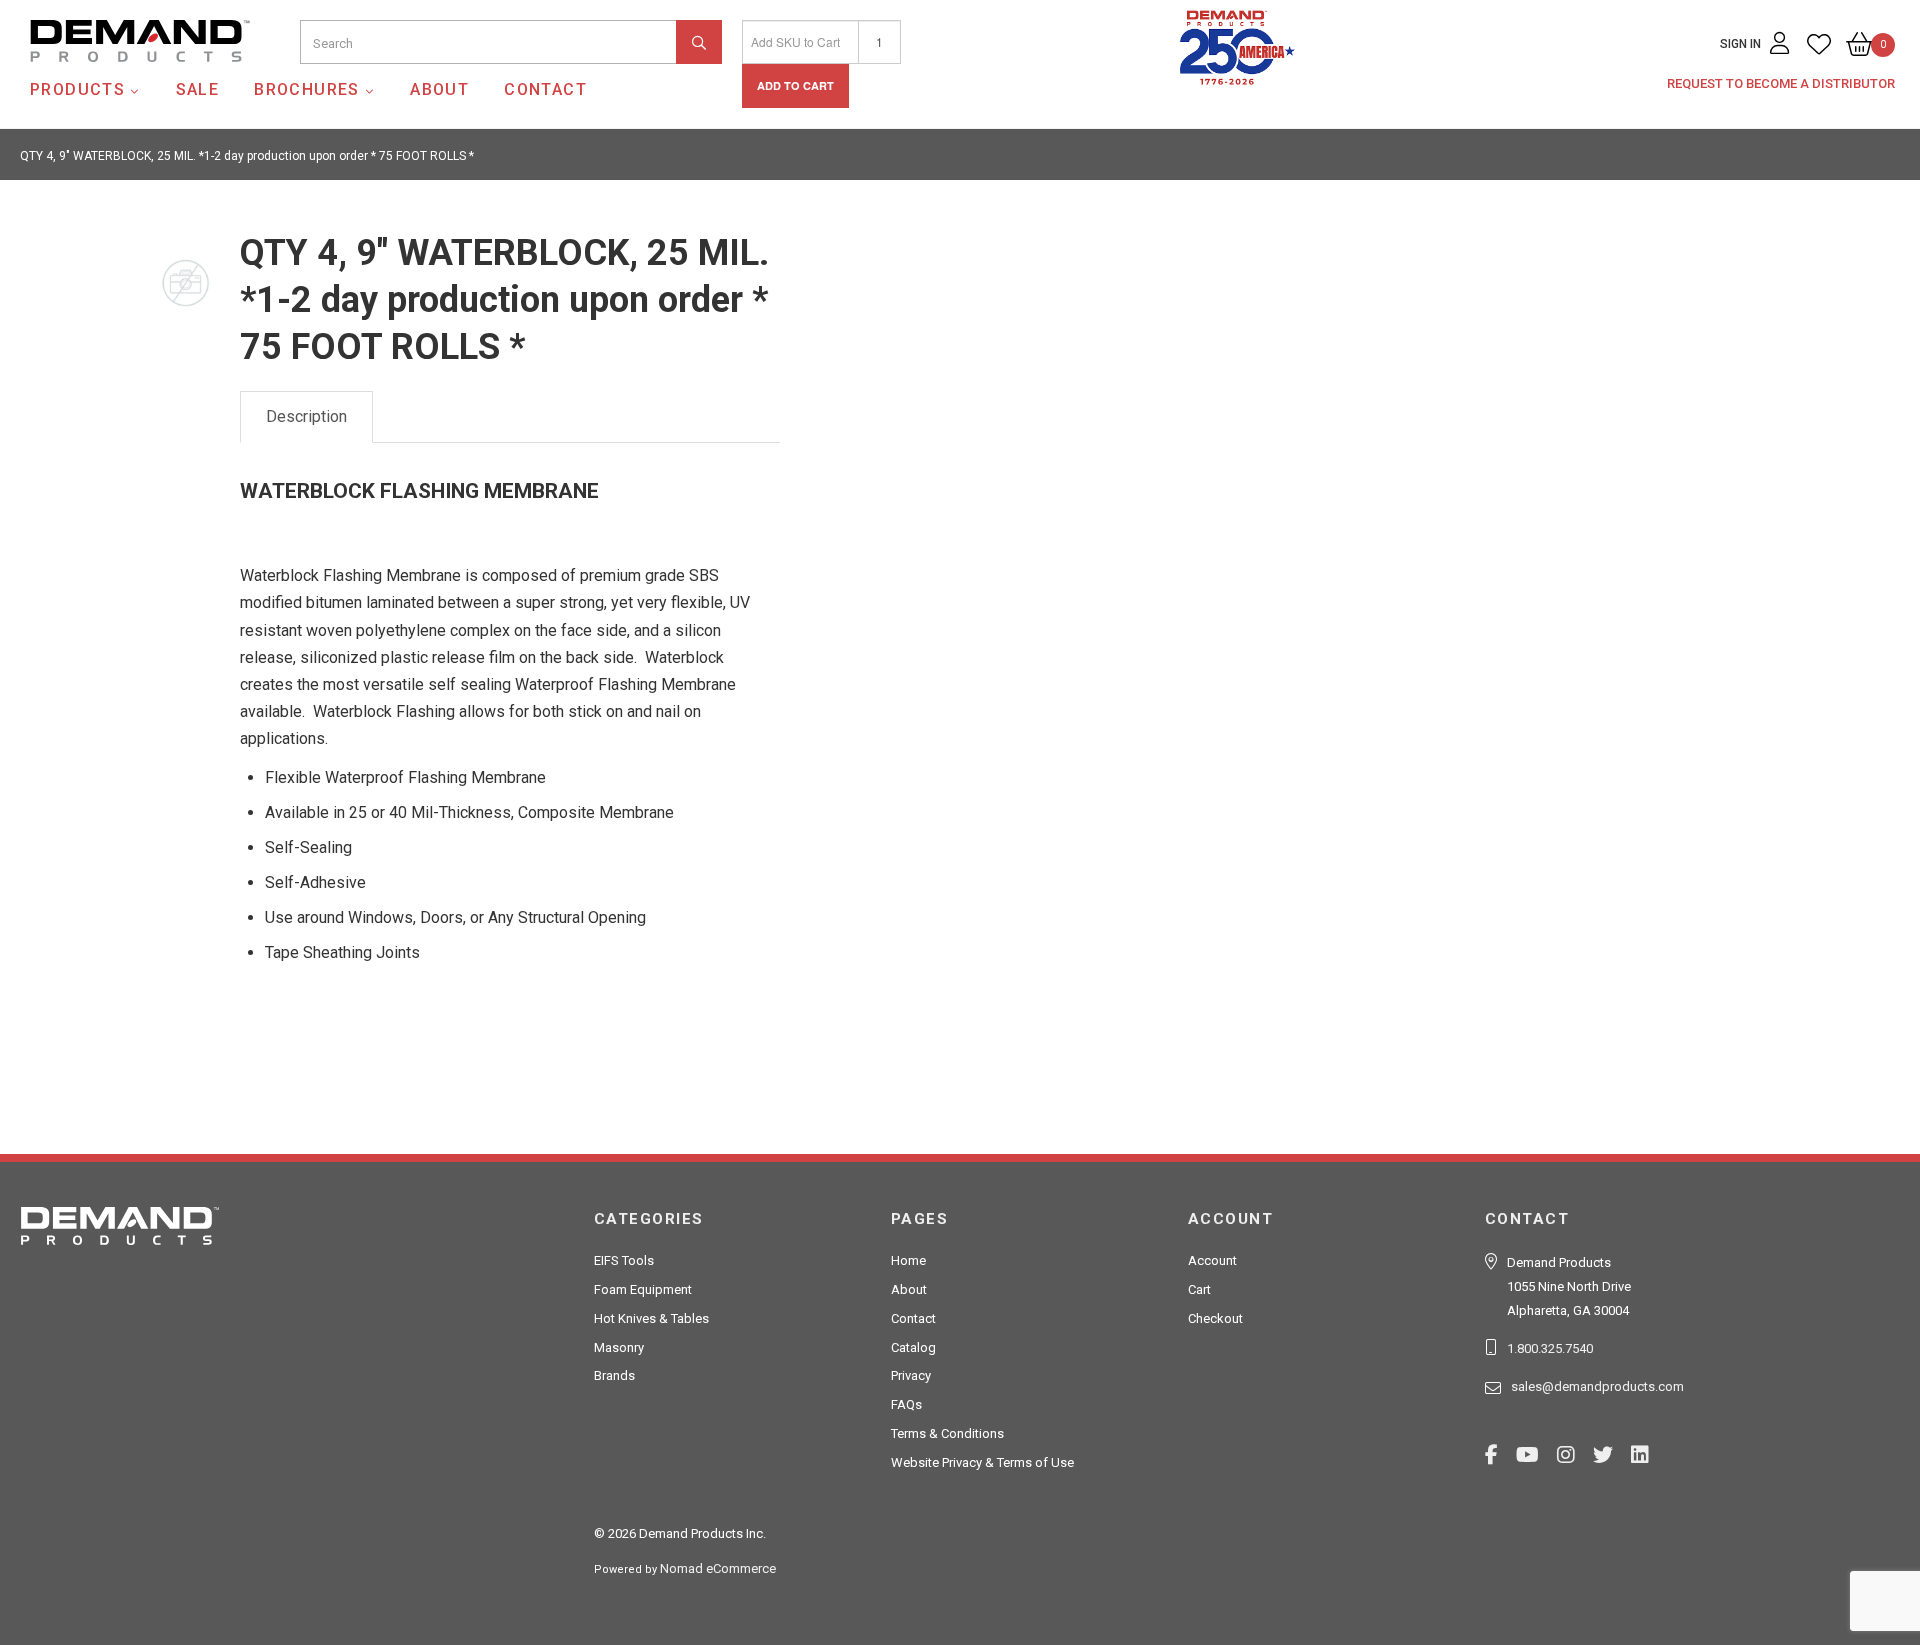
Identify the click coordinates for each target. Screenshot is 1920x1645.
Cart (1199, 1289)
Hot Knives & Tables (651, 1318)
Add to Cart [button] (795, 85)
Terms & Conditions (947, 1433)
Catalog (913, 1347)
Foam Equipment (643, 1289)
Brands (614, 1375)
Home (908, 1260)
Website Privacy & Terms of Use (982, 1462)
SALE (198, 89)
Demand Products (93, 79)
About (439, 89)
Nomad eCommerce (718, 1568)
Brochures (307, 89)
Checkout (1215, 1318)
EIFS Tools (624, 1260)
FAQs (906, 1404)
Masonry (619, 1347)
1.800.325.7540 (1550, 1348)
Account (1212, 1260)
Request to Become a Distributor (1781, 83)
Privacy (911, 1375)
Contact (545, 89)
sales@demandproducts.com (1597, 1386)
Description (306, 416)
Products (77, 89)
